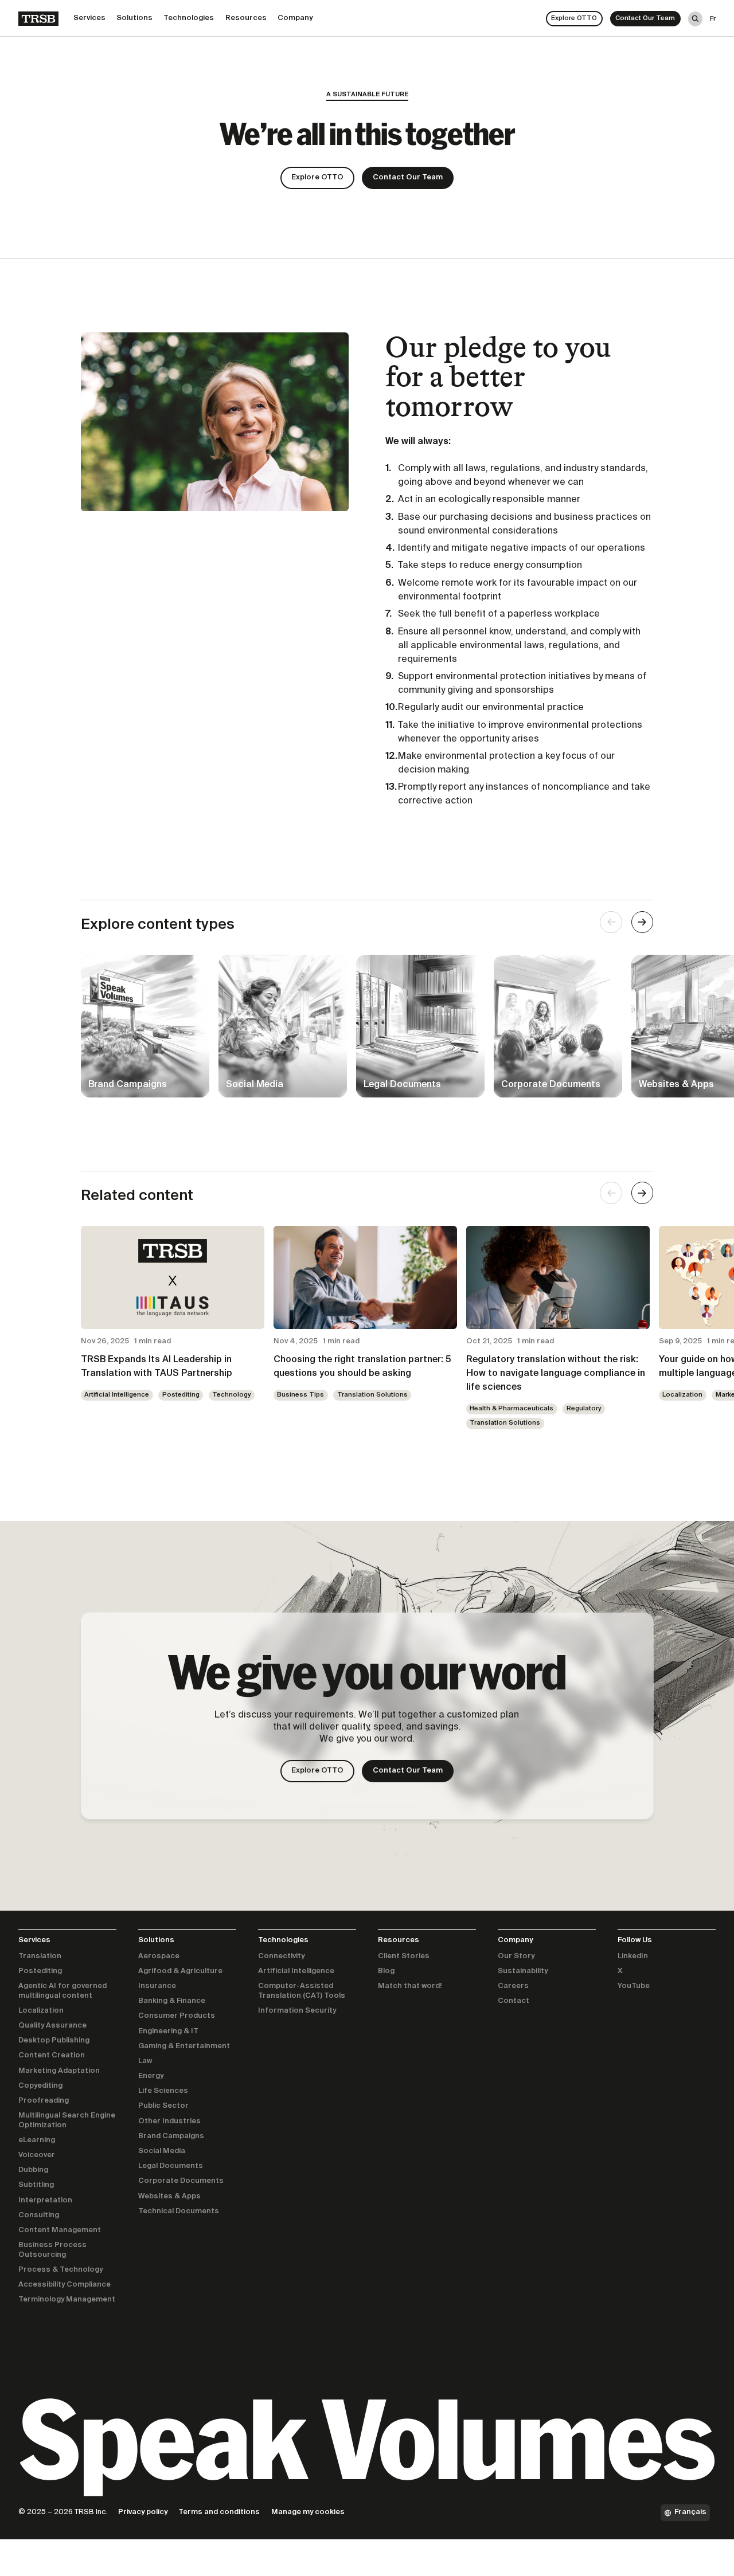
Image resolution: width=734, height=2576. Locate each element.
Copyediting (40, 2086)
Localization (682, 1395)
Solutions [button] (134, 18)
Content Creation (52, 2055)
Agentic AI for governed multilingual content (63, 1991)
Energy (151, 2076)
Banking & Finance (172, 2001)
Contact (514, 2001)
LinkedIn (633, 1956)
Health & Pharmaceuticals (512, 1409)
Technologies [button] (189, 18)
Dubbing (33, 2170)
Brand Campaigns (171, 2136)
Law (145, 2061)
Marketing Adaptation (59, 2071)
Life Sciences (163, 2091)
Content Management (60, 2230)
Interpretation (45, 2200)
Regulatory (584, 1409)
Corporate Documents (181, 2181)
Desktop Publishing (54, 2040)
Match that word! (410, 1986)
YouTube (634, 1986)
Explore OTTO (574, 18)
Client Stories (404, 1956)
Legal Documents (171, 2166)
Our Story (516, 1956)
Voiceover (37, 2155)
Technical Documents (179, 2211)
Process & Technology (60, 2270)
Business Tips (300, 1395)
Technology (232, 1395)
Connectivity (281, 1956)
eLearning (37, 2140)
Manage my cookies (308, 2512)
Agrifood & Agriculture (180, 1971)
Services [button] (89, 18)
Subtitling (36, 2185)
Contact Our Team (645, 18)
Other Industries (169, 2121)
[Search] (696, 19)
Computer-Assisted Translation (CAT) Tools (302, 1991)
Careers (513, 1986)
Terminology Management (67, 2299)
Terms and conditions (219, 2512)
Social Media (162, 2151)
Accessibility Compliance (65, 2285)
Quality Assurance (52, 2026)
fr (713, 19)
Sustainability (523, 1971)
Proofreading (44, 2101)
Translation (40, 1956)
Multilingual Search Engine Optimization (67, 2120)
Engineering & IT (168, 2031)
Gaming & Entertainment (184, 2046)
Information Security (297, 2011)
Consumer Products (177, 2016)
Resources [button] (246, 18)
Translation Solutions (372, 1395)
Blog (386, 1971)
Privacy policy (143, 2512)
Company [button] (295, 18)
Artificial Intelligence (117, 1395)
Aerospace (159, 1956)
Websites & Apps (169, 2196)
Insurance (157, 1986)
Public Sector (163, 2106)
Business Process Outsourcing (52, 2250)
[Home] (38, 19)
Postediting (181, 1395)
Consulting (39, 2215)
